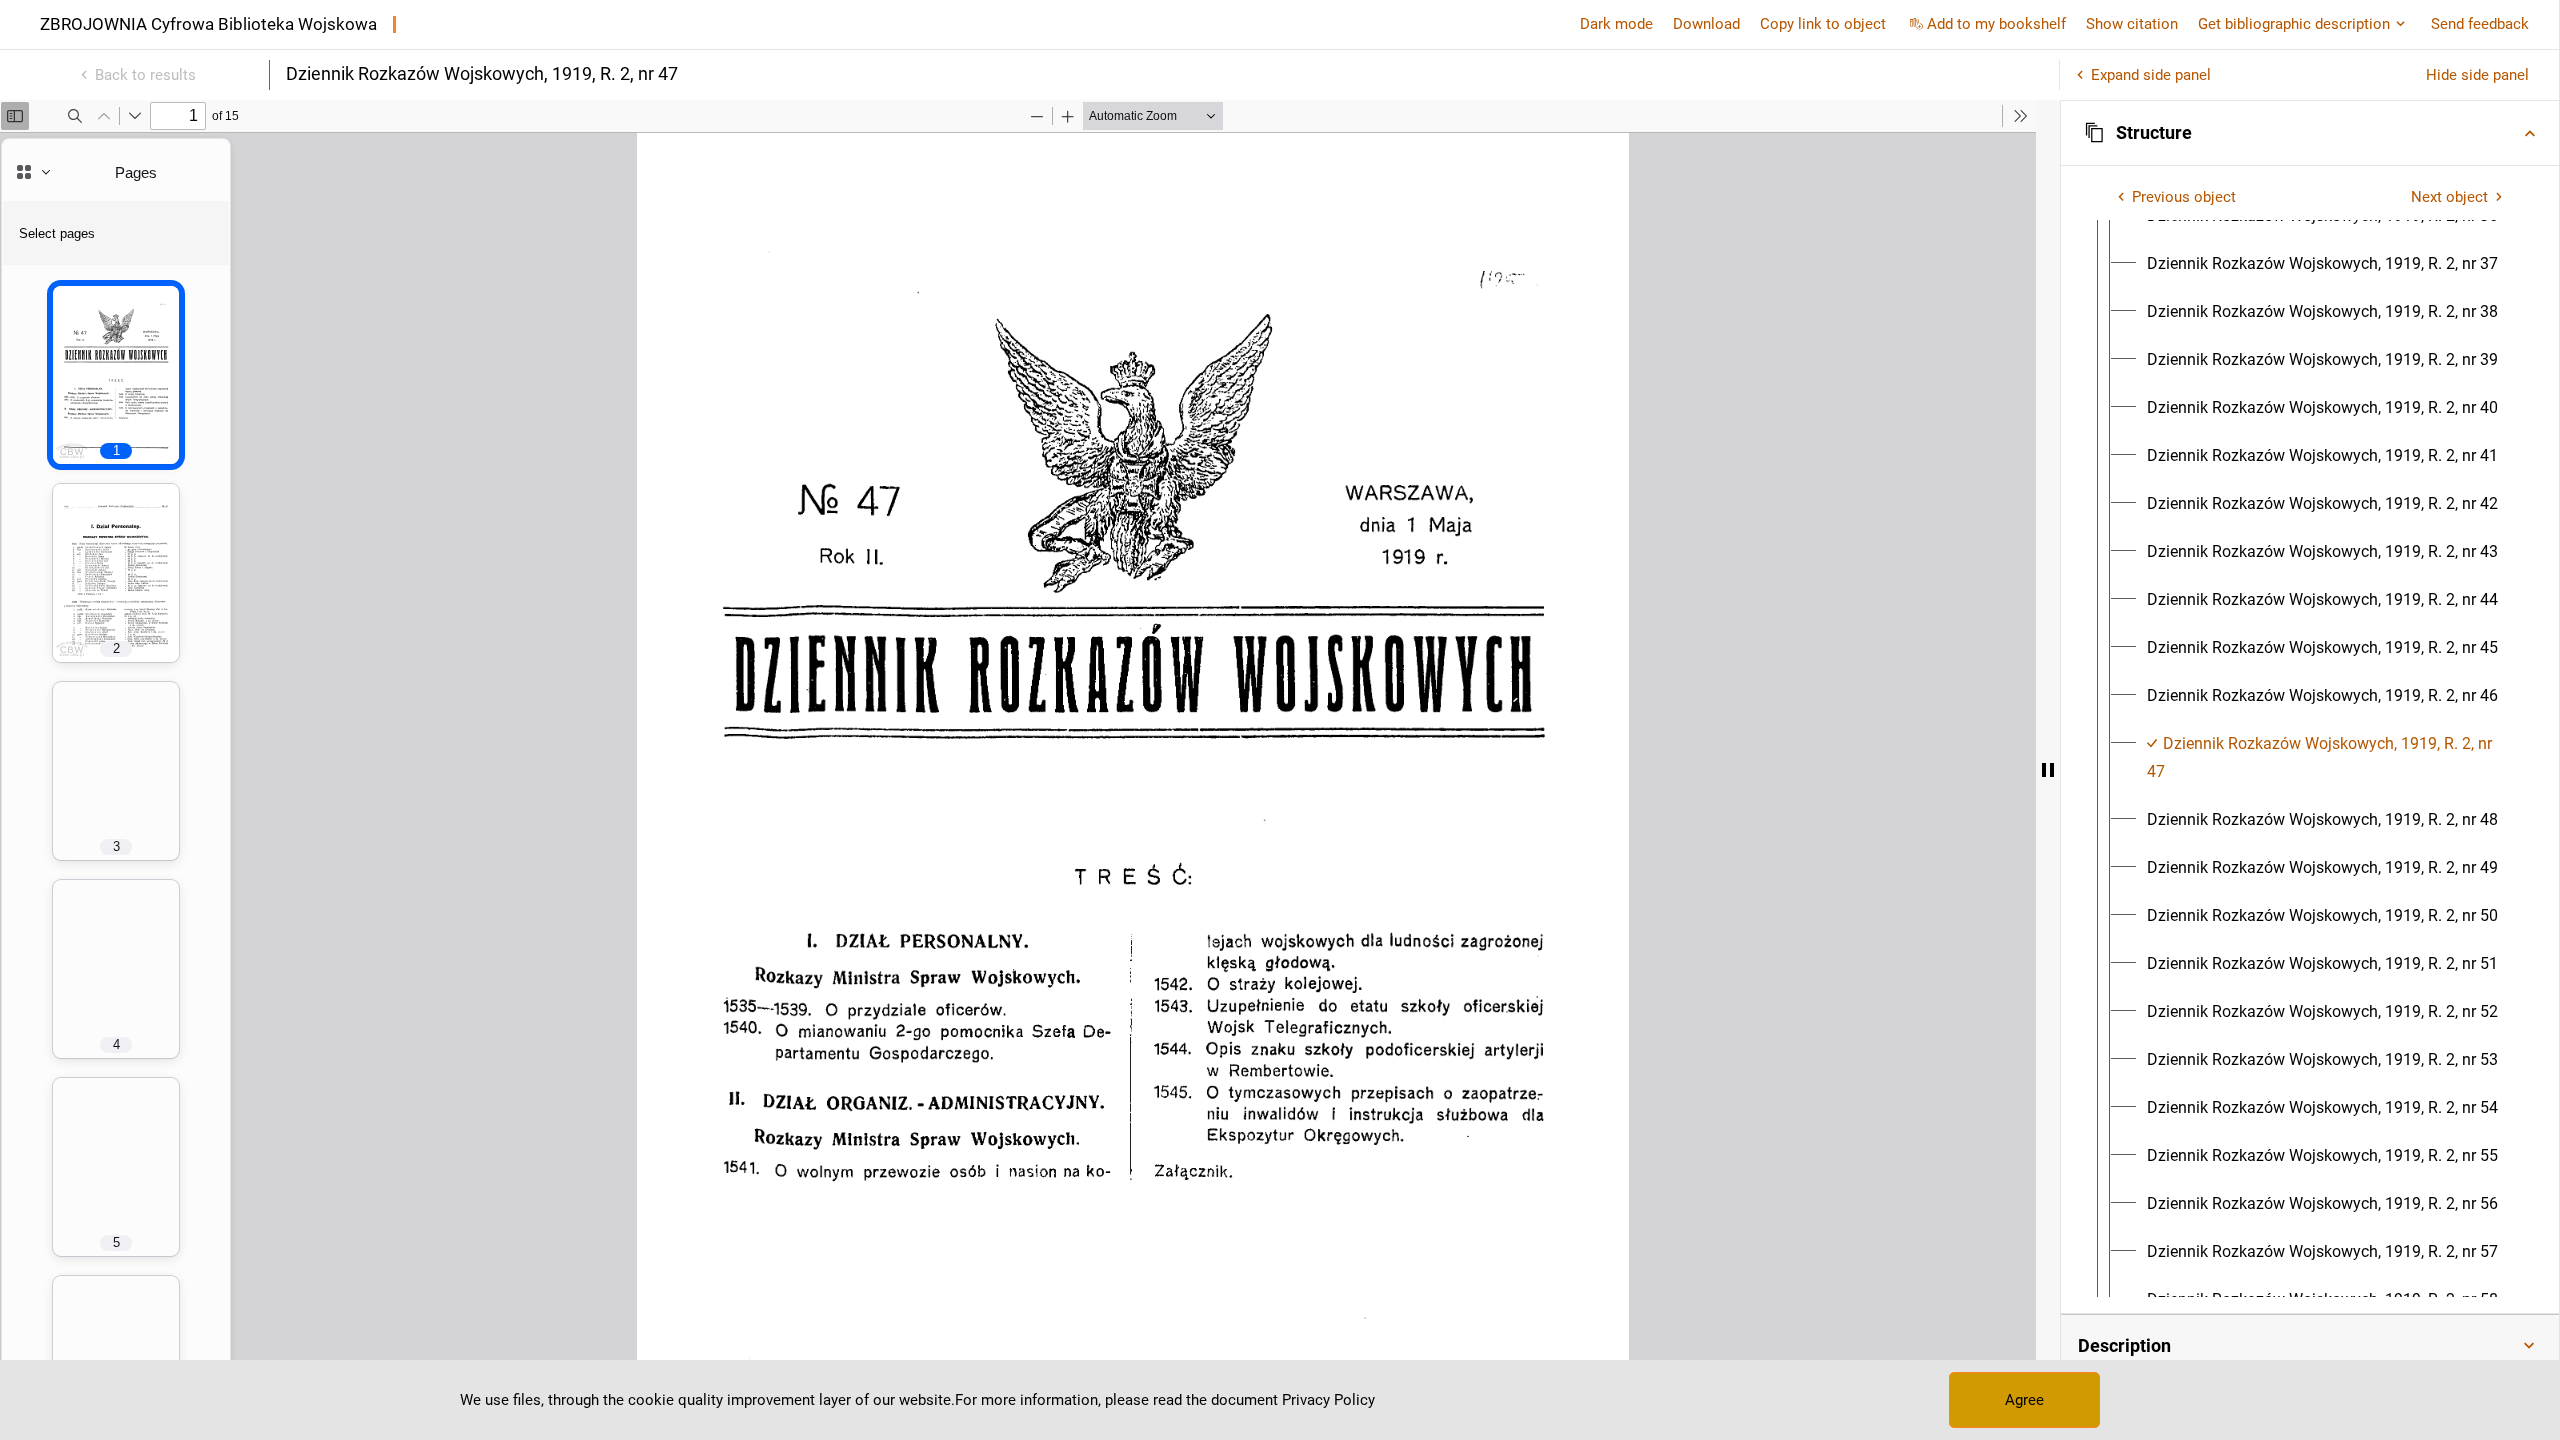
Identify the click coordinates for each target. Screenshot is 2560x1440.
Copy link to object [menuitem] (1823, 24)
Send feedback (2480, 24)
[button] (2310, 133)
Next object (2449, 197)
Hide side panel (2477, 75)
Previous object (2184, 197)
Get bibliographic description (2294, 24)
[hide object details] (2048, 770)
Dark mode (1616, 24)
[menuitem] (2322, 264)
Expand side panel (2151, 75)
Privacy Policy (1328, 1400)
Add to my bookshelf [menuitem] (1996, 24)
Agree (2024, 1400)
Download (1706, 24)
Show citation (2132, 24)
